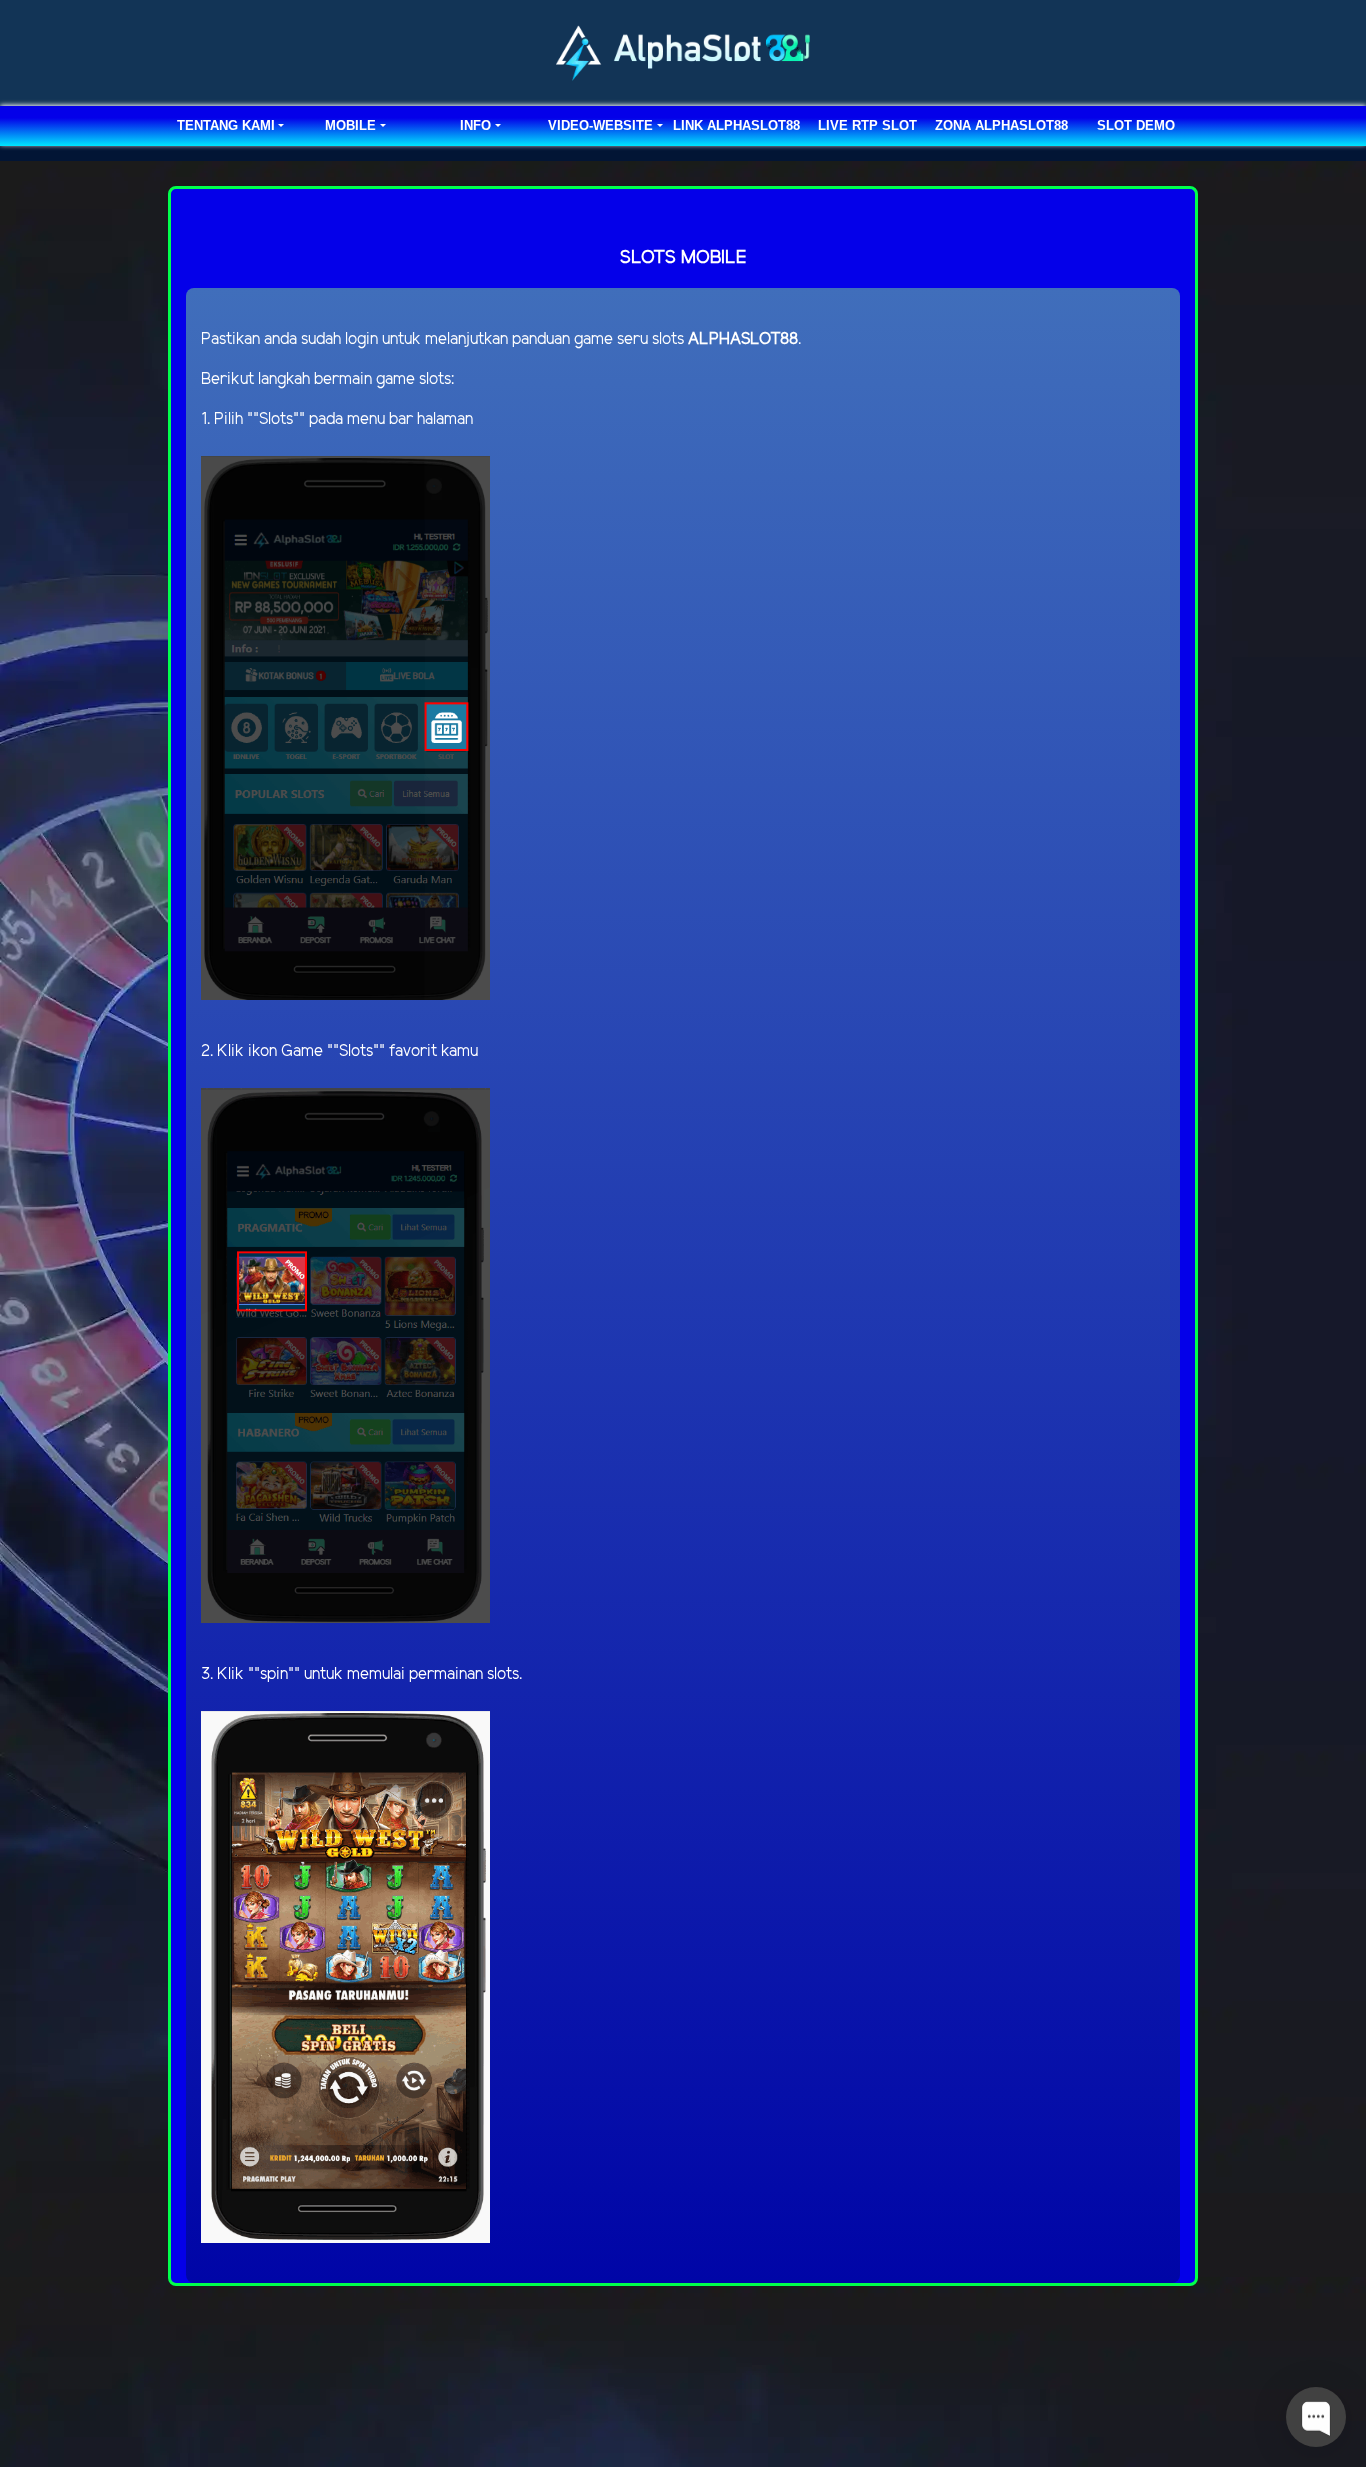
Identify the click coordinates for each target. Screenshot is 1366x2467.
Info (475, 125)
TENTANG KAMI (226, 125)
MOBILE (350, 125)
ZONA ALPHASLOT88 (1001, 125)
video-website (600, 125)
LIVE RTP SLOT (867, 125)
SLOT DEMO (1136, 125)
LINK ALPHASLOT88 (736, 125)
